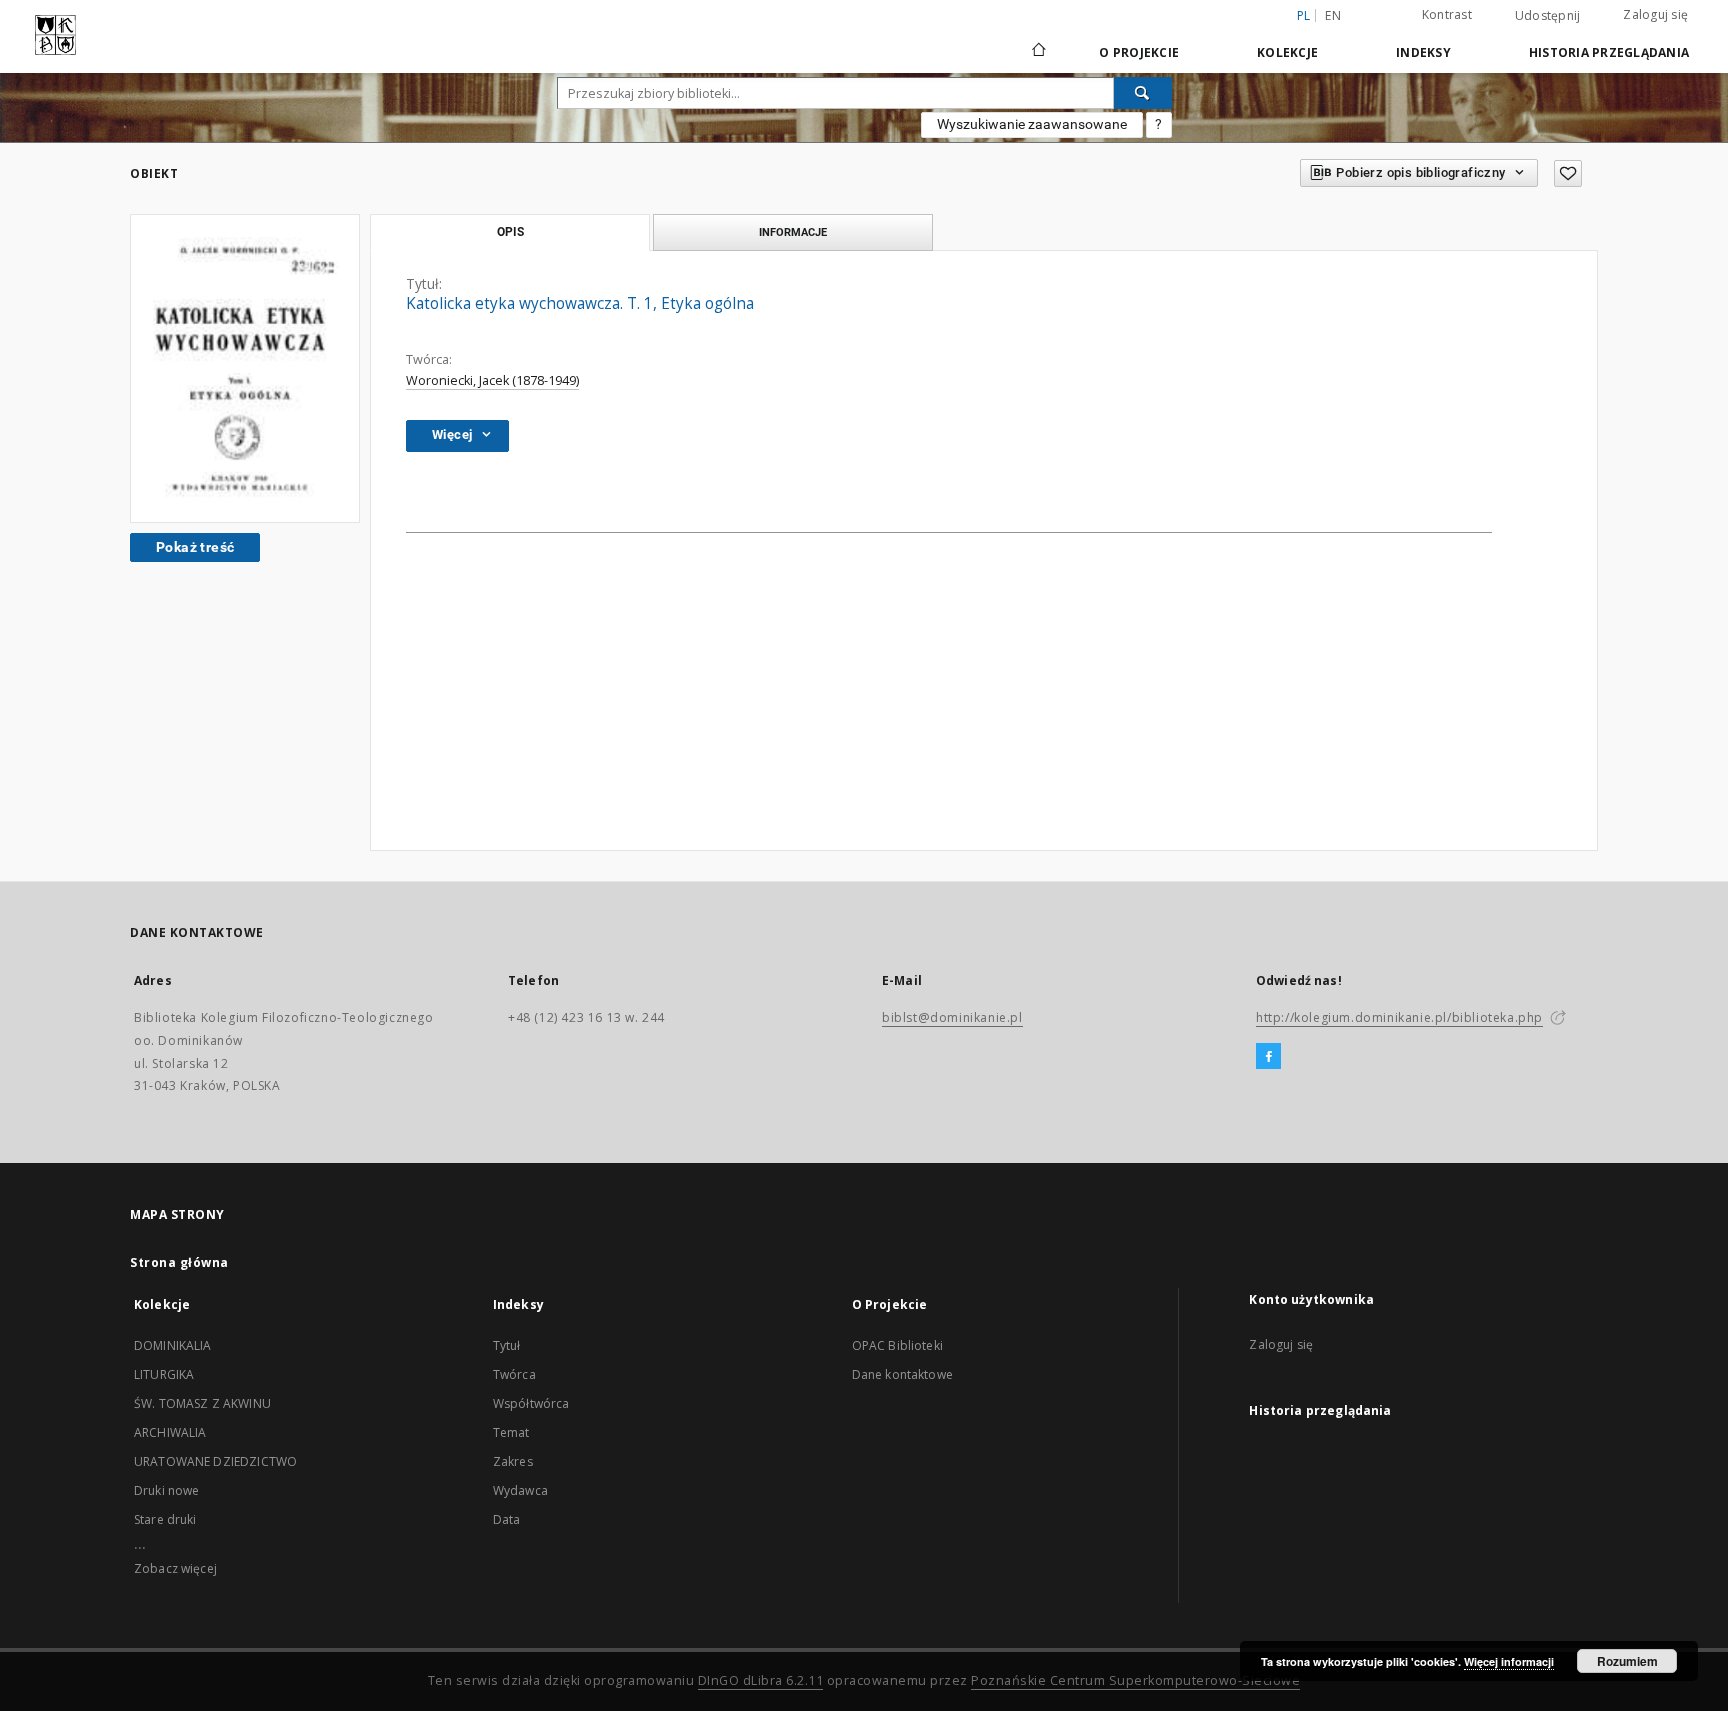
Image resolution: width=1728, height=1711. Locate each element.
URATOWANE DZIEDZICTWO (215, 1461)
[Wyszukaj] (1143, 93)
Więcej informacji (1509, 1661)
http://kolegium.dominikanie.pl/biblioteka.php (1399, 1017)
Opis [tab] (510, 232)
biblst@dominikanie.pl (952, 1017)
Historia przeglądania (1609, 52)
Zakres (513, 1461)
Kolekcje (1287, 52)
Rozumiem (1627, 1661)
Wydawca (520, 1490)
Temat (511, 1432)
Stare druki (165, 1519)
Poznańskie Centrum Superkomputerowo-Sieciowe (1135, 1680)
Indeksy (1423, 52)
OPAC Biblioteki (897, 1345)
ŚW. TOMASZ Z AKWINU (202, 1403)
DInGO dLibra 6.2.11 (761, 1680)
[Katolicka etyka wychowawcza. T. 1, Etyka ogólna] (245, 368)
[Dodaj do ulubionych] (1568, 173)
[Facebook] (1268, 1057)
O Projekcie (1139, 52)
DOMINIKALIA (173, 1345)
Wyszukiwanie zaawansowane (1032, 124)
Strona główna (179, 1262)
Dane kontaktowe (902, 1374)
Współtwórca (531, 1403)
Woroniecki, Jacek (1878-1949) (492, 380)
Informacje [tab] (793, 232)
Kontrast (1447, 14)
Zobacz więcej (175, 1568)
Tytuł (507, 1345)
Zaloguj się (1655, 14)
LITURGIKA (164, 1374)
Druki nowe (167, 1490)
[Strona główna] (1037, 52)
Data (507, 1519)
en (1333, 15)
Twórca (514, 1374)
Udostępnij (1548, 16)
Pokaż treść (195, 547)
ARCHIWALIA (170, 1432)
